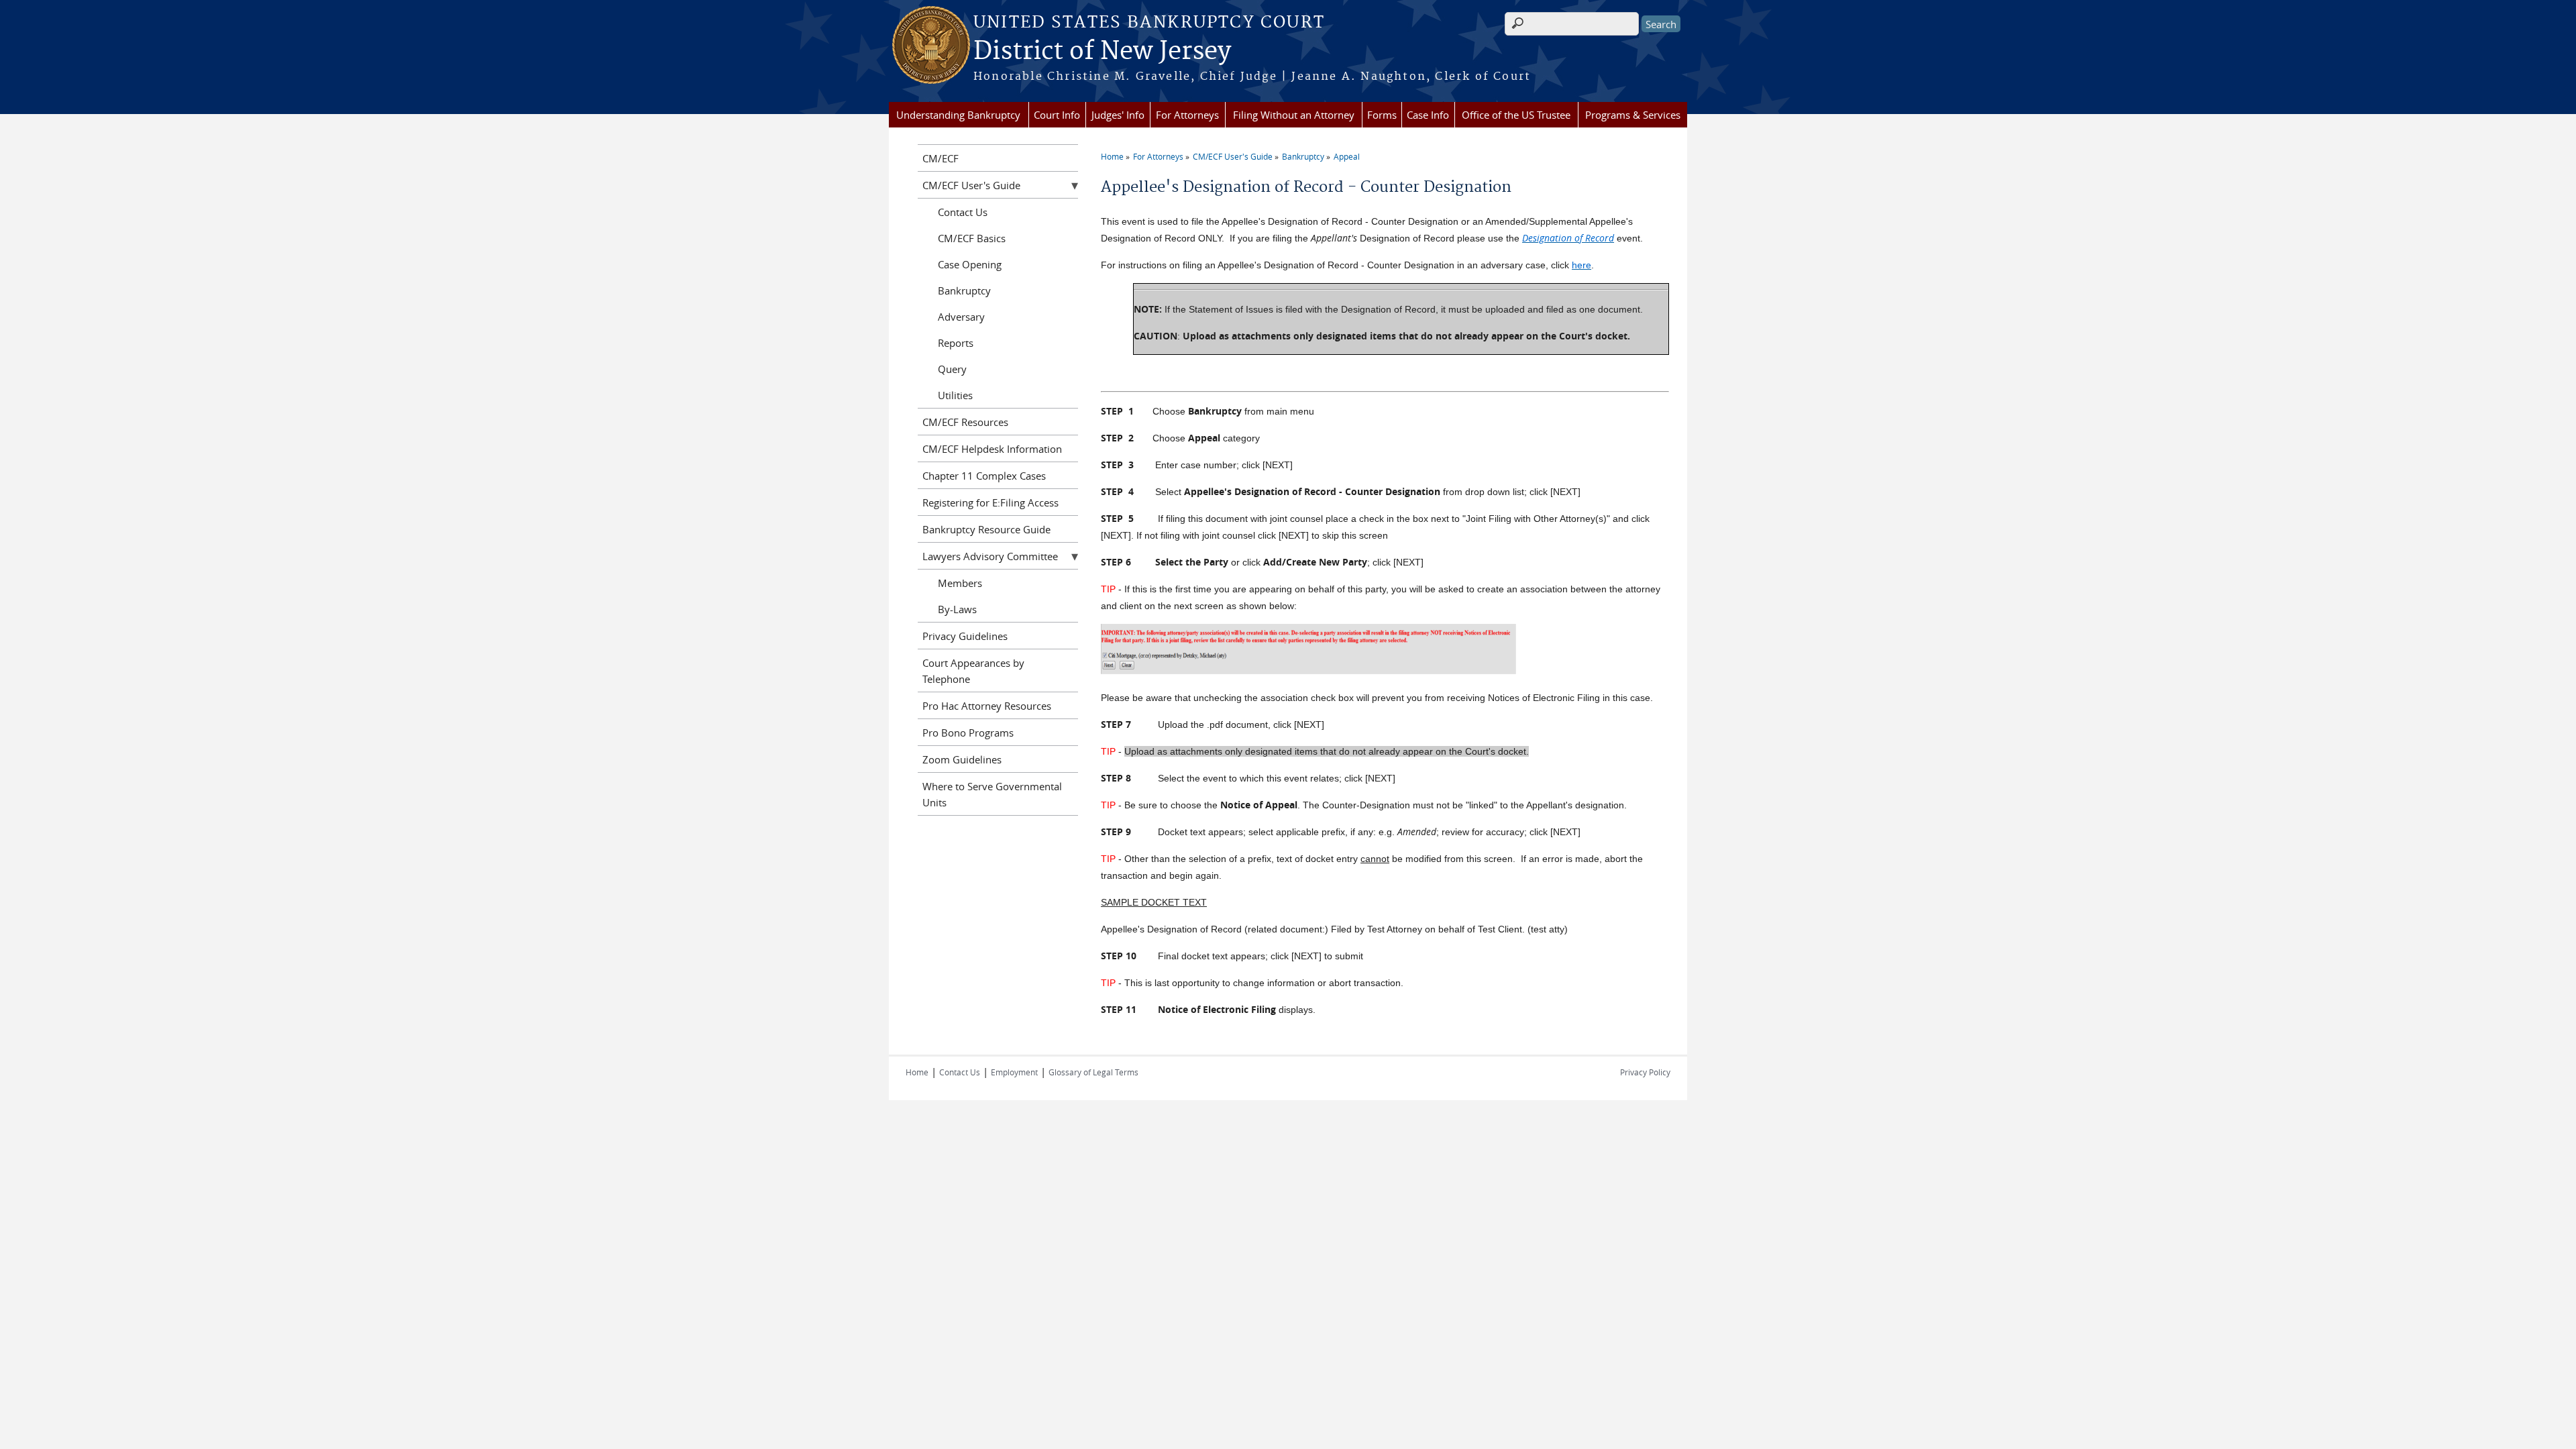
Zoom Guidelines (962, 759)
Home (1112, 156)
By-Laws (957, 609)
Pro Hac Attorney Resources (987, 706)
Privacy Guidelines (965, 636)
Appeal (1347, 156)
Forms (1382, 115)
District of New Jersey (1102, 52)
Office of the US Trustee (1516, 115)
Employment (1014, 1072)
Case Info (1428, 115)
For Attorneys (1187, 115)
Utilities (955, 395)
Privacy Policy (1645, 1072)
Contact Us (963, 212)
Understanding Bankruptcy (958, 115)
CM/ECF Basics (972, 238)
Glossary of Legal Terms (1093, 1072)
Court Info (1057, 115)
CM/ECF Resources (965, 422)
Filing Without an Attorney (1294, 115)
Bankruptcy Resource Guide (986, 529)
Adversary (961, 317)
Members (960, 583)
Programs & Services (1633, 115)
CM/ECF (941, 158)
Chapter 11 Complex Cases (984, 476)
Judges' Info (1118, 115)
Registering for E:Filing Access (990, 502)
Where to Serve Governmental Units (992, 794)
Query (952, 369)
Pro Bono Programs (968, 733)
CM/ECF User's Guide (1233, 156)
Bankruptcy (1303, 156)
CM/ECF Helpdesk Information (992, 449)
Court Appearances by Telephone (973, 671)
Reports (956, 343)
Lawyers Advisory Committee (990, 556)
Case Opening (970, 264)
